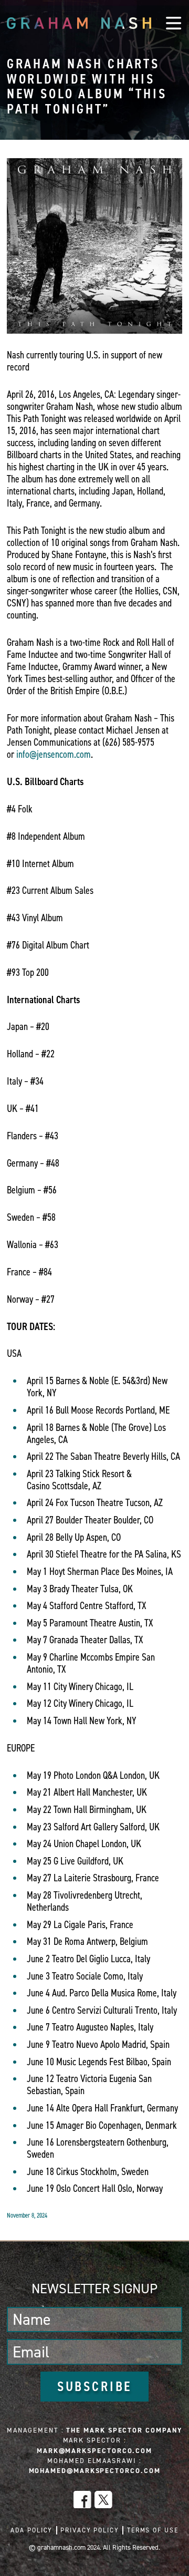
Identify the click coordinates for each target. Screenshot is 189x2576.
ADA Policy (31, 2530)
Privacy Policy (90, 2530)
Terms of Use (153, 2530)
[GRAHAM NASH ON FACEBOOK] (82, 2500)
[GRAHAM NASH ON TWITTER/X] (103, 2500)
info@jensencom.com (54, 754)
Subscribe (95, 2386)
